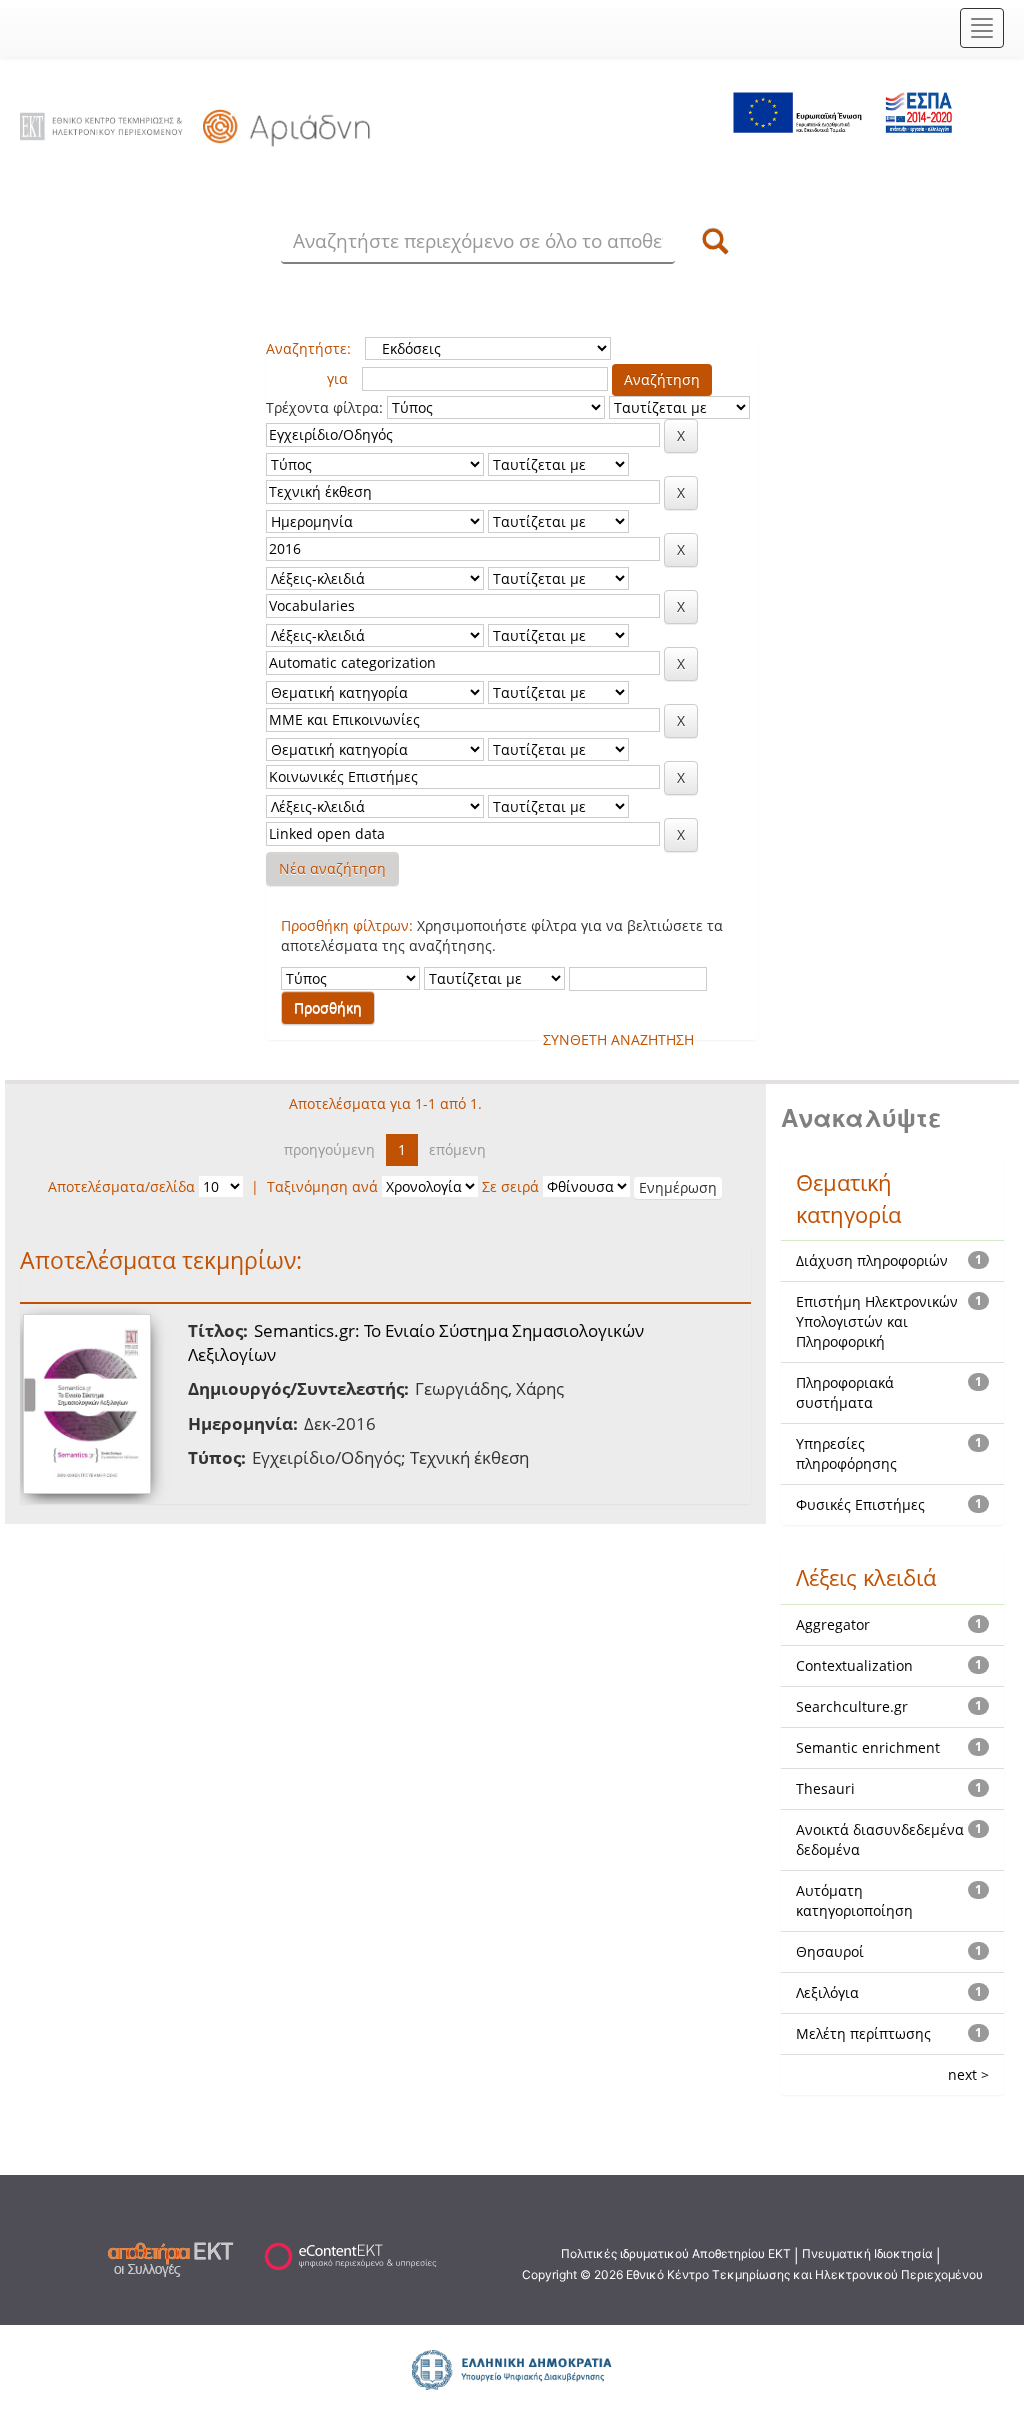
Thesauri (825, 1788)
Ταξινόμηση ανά (322, 1186)
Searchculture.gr (852, 1706)
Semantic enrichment (868, 1747)
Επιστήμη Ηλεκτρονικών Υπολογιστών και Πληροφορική (877, 1321)
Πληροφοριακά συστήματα (845, 1392)
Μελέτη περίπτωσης (863, 2033)
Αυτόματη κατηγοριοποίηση (854, 1900)
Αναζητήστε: (308, 348)
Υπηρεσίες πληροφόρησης (846, 1453)
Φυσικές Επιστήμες (860, 1504)
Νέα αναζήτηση (332, 868)
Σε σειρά (510, 1186)
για (337, 378)
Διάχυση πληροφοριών (872, 1260)
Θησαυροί (830, 1951)
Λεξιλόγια (827, 1992)
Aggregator (833, 1624)
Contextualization (854, 1665)
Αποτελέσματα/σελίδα (121, 1186)
